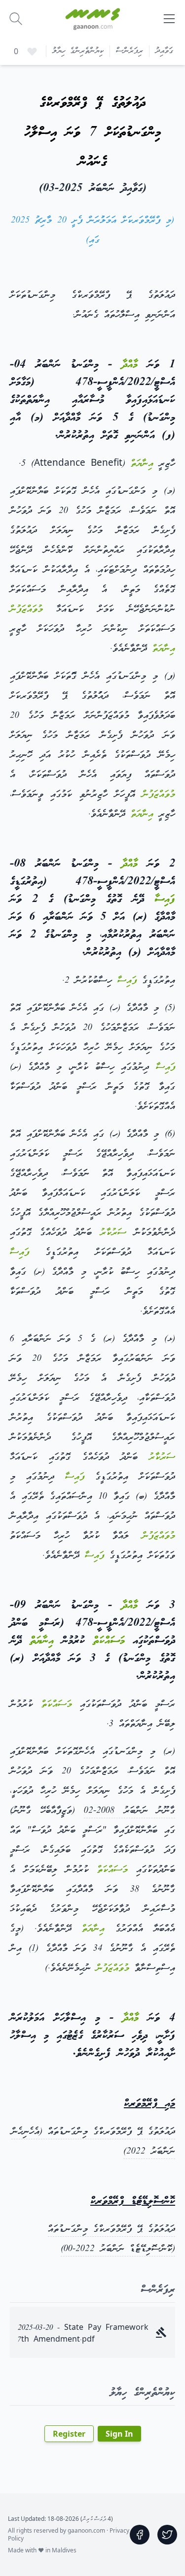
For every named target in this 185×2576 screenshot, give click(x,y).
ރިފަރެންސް (129, 51)
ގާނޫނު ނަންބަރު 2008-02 (129, 1811)
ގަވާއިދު (164, 51)
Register (69, 2434)
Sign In (119, 2434)
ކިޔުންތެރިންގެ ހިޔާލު (78, 51)
